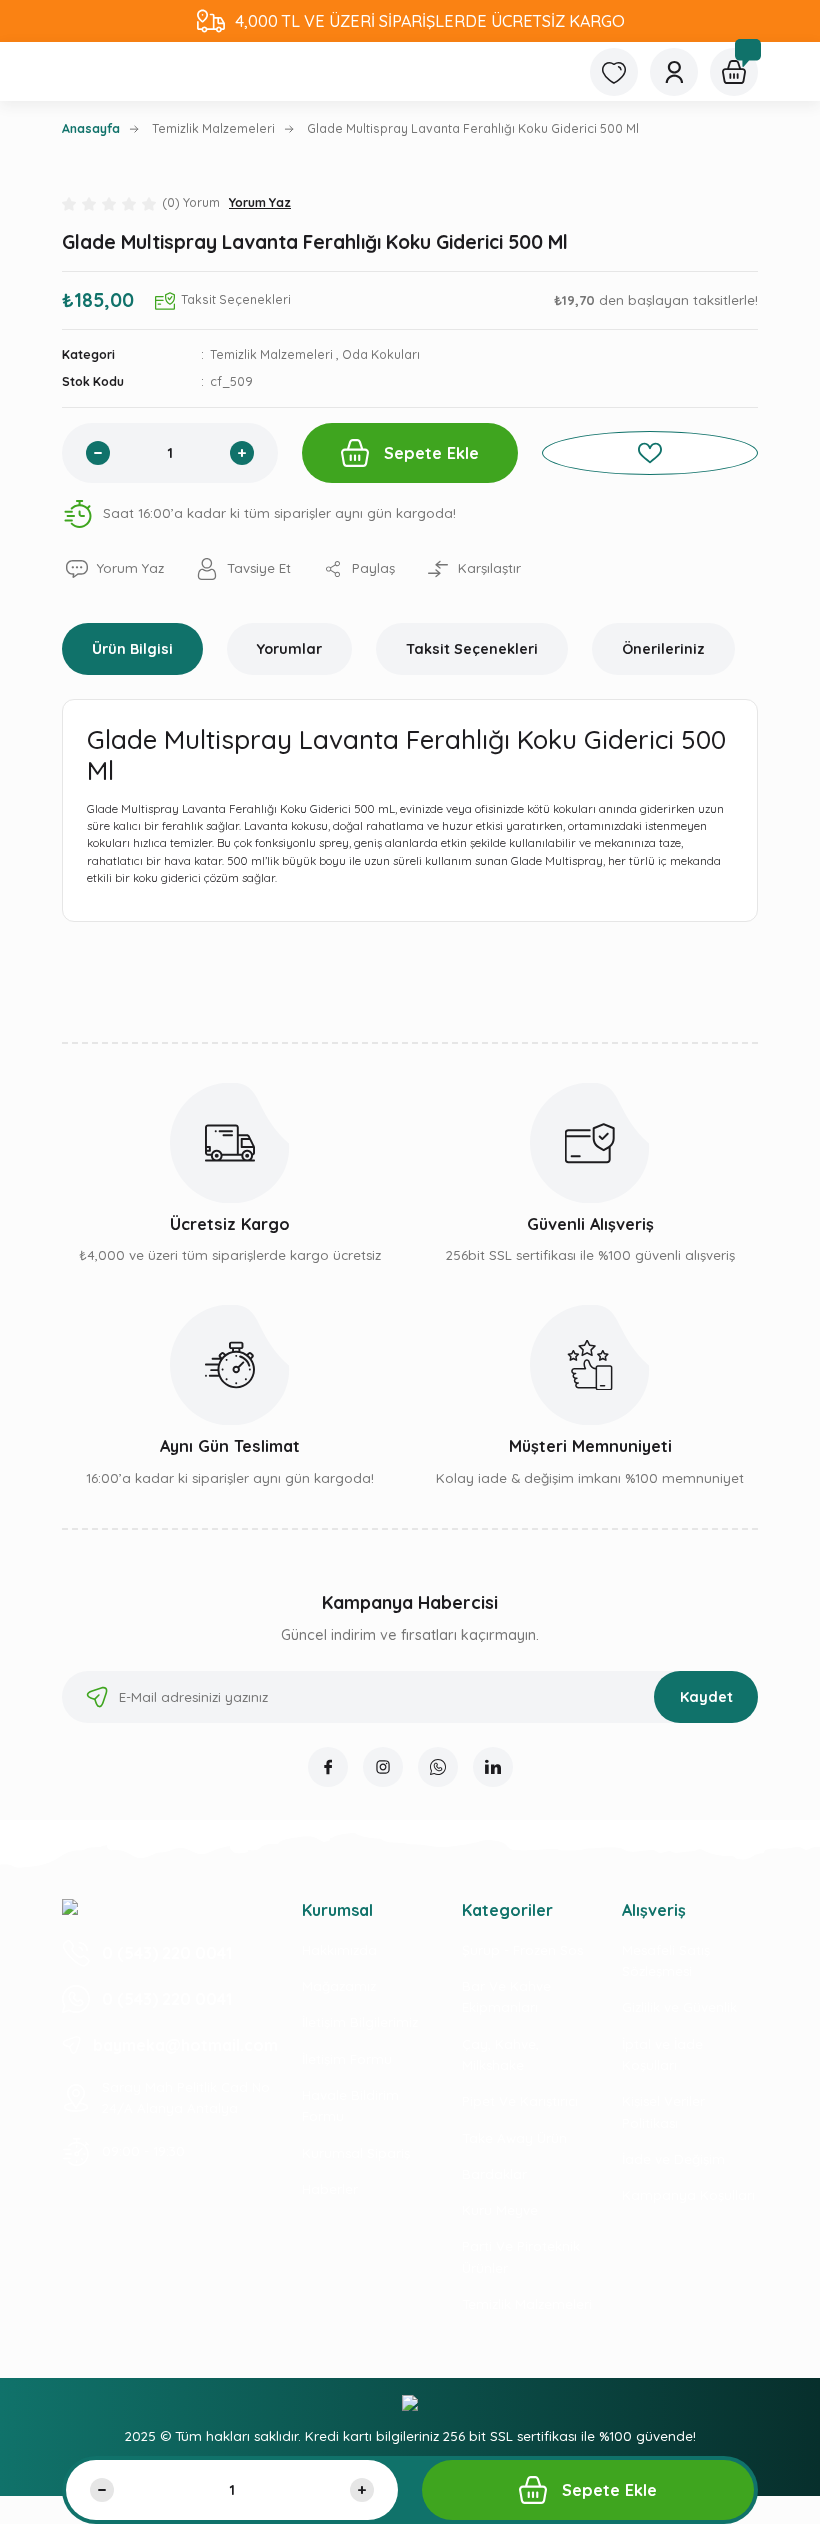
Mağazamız (339, 1986)
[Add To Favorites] (650, 453)
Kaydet (706, 1697)
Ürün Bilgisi (132, 649)
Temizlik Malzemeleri (271, 354)
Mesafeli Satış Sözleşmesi (666, 1960)
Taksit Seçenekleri (472, 649)
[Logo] (70, 1906)
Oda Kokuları (381, 354)
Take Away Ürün (514, 2138)
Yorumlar (289, 649)
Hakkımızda (339, 1950)
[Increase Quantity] (242, 453)
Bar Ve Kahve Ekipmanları (506, 1996)
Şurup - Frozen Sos (522, 1950)
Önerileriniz (663, 649)
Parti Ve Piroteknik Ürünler (521, 2256)
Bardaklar (494, 2174)
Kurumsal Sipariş (356, 2153)
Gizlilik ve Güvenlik (679, 2007)
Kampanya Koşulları (688, 2195)
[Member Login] (674, 72)
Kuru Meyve (500, 2210)
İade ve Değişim (673, 2159)
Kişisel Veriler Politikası (663, 2111)
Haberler (330, 2189)
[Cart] (734, 72)
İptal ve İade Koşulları (662, 2054)
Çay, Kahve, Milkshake (500, 2054)
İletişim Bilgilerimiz (360, 2022)
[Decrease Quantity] (98, 453)
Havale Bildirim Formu (350, 2105)
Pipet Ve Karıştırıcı (520, 2101)
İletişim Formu (347, 2059)
